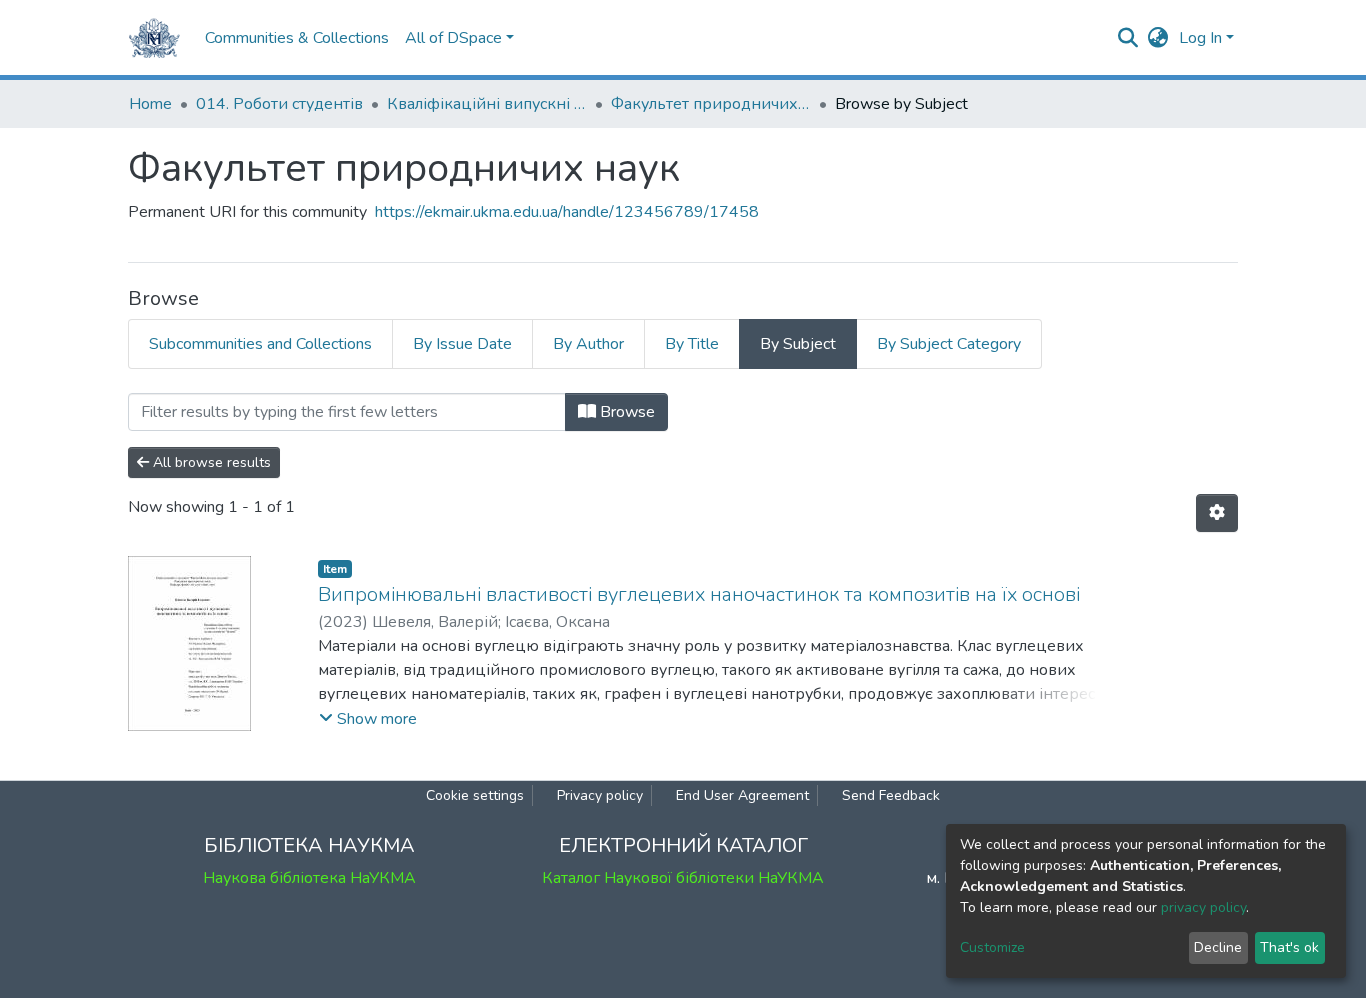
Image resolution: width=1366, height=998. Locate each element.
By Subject (798, 344)
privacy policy (1203, 907)
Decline (1218, 947)
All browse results (210, 462)
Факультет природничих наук (711, 104)
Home (150, 104)
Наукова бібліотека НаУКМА (309, 878)
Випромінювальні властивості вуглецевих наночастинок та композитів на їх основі (699, 594)
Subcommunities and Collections (260, 344)
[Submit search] (1128, 38)
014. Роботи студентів (279, 104)
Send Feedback (891, 795)
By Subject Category (949, 344)
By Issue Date (462, 344)
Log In (1200, 38)
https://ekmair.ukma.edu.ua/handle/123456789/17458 (567, 212)
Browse (625, 412)
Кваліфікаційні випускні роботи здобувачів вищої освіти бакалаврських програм (487, 104)
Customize (992, 947)
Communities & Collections (297, 38)
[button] (1158, 38)
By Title (692, 344)
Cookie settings (475, 795)
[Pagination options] (1217, 513)
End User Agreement (742, 795)
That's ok (1289, 947)
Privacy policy (600, 795)
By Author (588, 344)
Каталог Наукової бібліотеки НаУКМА (683, 878)
